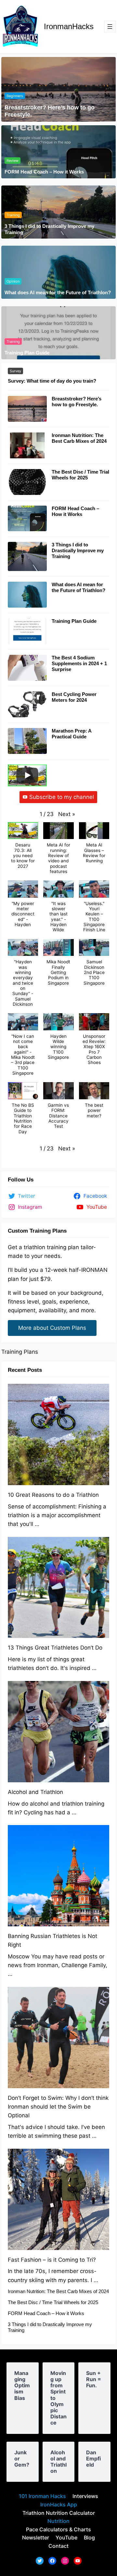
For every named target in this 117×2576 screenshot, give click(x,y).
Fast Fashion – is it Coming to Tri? (52, 2260)
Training (13, 215)
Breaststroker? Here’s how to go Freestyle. (50, 111)
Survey (15, 371)
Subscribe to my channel (62, 797)
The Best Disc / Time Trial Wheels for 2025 (80, 475)
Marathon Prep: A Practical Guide (71, 734)
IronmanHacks (69, 26)
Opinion (13, 281)
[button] (67, 814)
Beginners (15, 96)
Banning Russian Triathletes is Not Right (52, 1940)
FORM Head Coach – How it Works (44, 172)
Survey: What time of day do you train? (52, 381)
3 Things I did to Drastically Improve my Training (49, 229)
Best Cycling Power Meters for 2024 (74, 697)
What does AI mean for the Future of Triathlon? (58, 292)
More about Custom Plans (52, 1328)
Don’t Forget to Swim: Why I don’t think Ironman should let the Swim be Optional (58, 2107)
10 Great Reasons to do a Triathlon (53, 1495)
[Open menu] (110, 27)
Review (13, 161)
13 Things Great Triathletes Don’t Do (55, 1648)
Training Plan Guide (27, 353)
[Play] (27, 775)
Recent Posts (25, 1370)
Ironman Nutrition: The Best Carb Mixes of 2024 (79, 438)
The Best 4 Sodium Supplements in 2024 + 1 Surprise (79, 663)
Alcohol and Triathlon (35, 1792)
